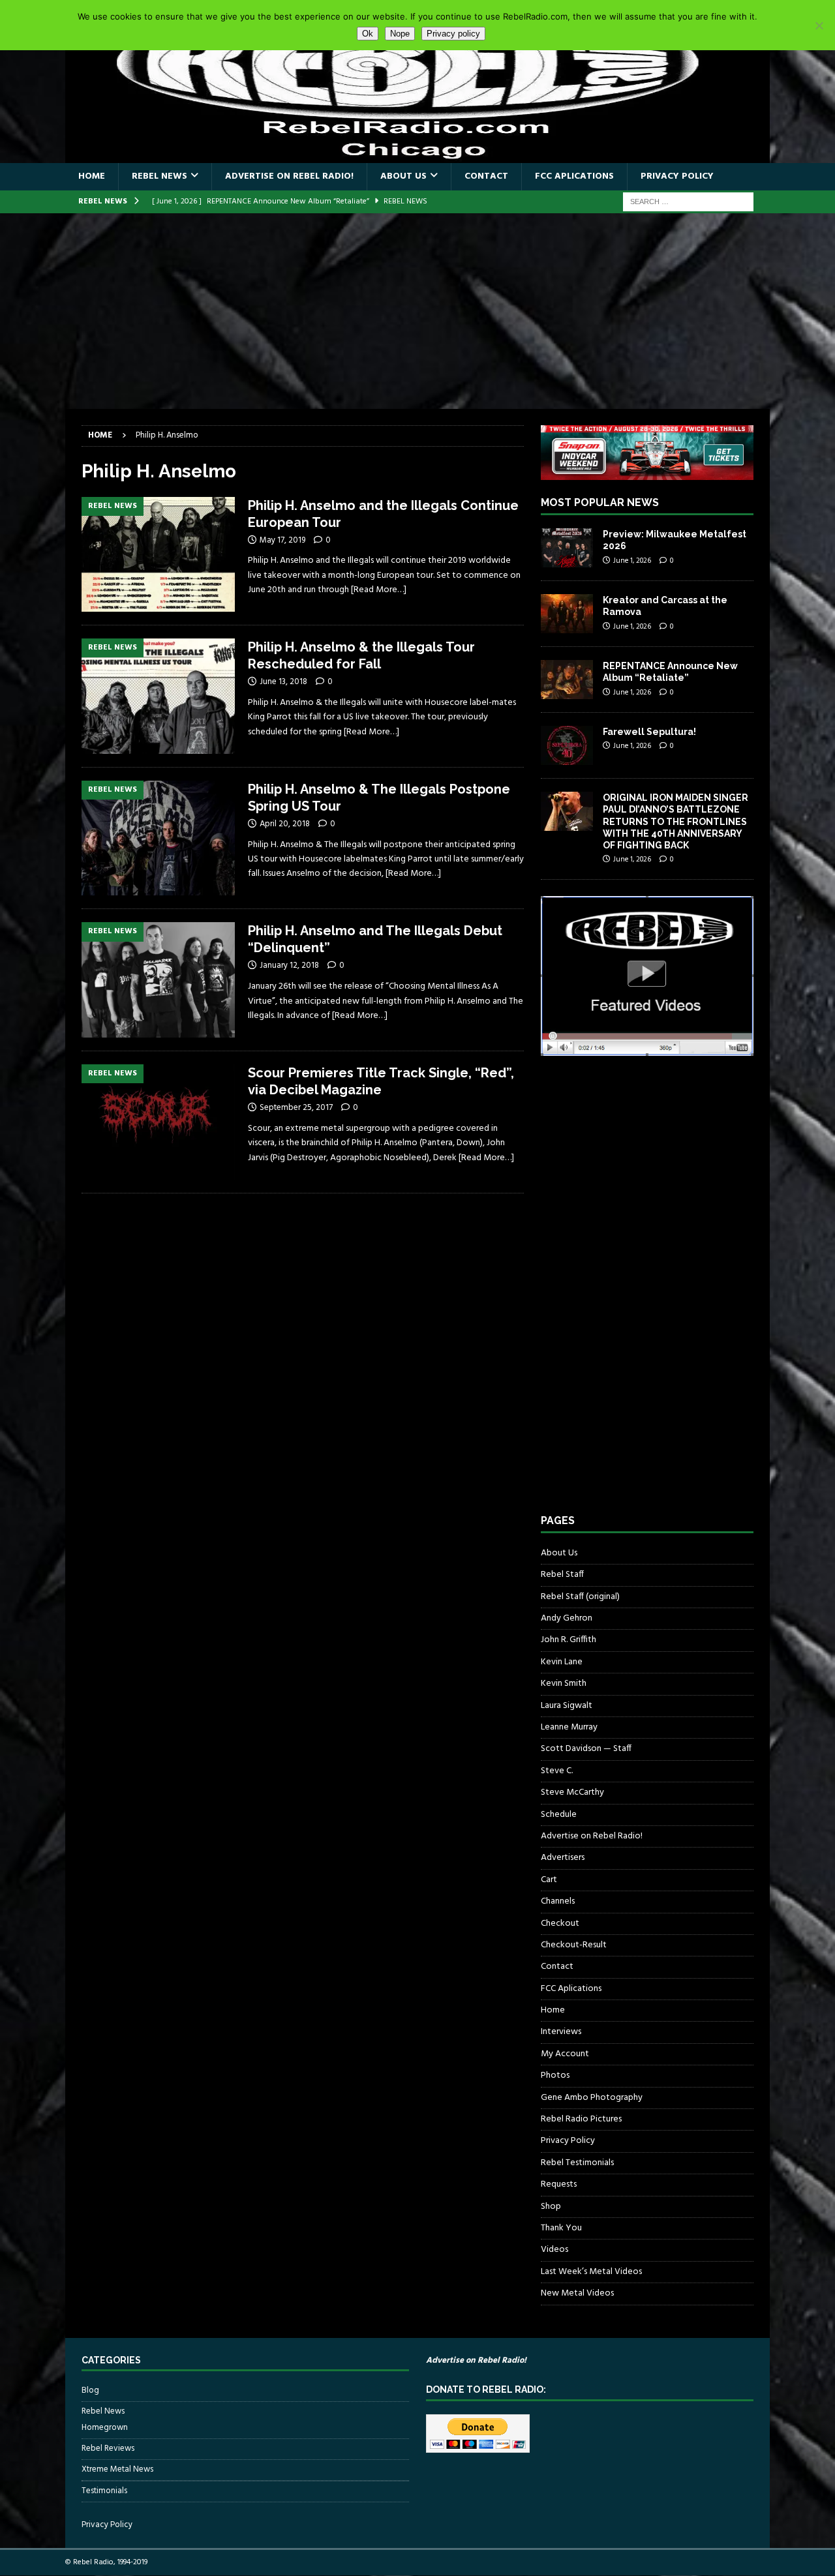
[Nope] (819, 25)
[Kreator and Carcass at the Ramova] (567, 614)
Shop (551, 2207)
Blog (90, 2391)
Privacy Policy (677, 176)
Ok (368, 34)
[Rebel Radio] (417, 156)
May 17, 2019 (282, 540)
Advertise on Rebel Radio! (289, 176)
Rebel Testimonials (577, 2163)
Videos (554, 2250)
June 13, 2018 (283, 682)
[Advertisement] (417, 311)
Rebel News (159, 176)
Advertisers (563, 1858)
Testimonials (104, 2491)
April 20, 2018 (285, 824)
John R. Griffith (569, 1640)
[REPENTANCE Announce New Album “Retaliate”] (567, 680)
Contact (486, 176)
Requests (559, 2184)
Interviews (561, 2032)
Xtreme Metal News (117, 2469)
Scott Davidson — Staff (586, 1749)
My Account (565, 2054)
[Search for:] (688, 202)
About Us (403, 176)
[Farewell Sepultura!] (567, 745)
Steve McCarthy (572, 1792)
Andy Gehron (567, 1618)
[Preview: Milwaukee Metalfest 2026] (567, 548)
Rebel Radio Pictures (581, 2119)
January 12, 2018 (289, 966)
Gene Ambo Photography (592, 2098)
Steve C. (557, 1771)
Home (92, 176)
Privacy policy (453, 34)
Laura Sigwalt (567, 1706)
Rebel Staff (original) (580, 1597)
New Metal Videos (577, 2293)
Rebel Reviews (108, 2449)
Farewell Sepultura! (649, 732)
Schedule (559, 1815)
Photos (555, 2075)
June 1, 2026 (632, 561)
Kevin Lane (562, 1662)
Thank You (561, 2228)
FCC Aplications (574, 176)
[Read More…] (379, 590)
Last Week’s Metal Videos (591, 2272)
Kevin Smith (564, 1684)
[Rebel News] (158, 555)
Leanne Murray (569, 1727)
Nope (400, 34)
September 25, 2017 (296, 1108)
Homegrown (105, 2428)
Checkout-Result (574, 1945)
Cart (549, 1880)
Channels (558, 1901)
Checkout (560, 1924)
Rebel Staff (562, 1575)
